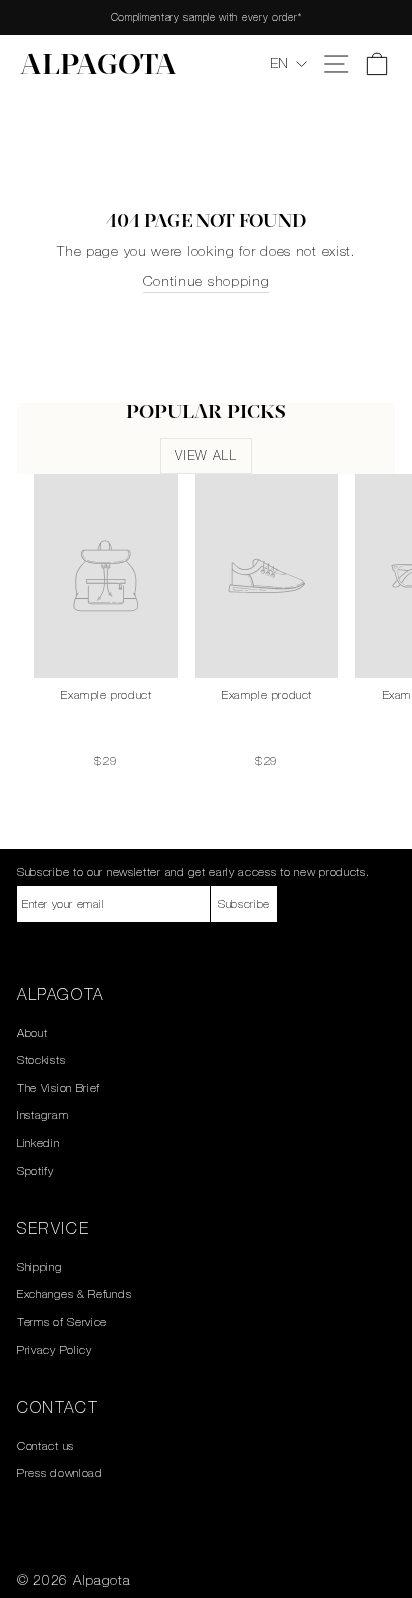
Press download (60, 1473)
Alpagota (98, 66)
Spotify (35, 1171)
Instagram (42, 1115)
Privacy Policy (54, 1350)
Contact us (45, 1446)
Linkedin (38, 1143)
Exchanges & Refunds (74, 1294)
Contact (57, 1407)
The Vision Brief (58, 1088)
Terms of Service (62, 1322)
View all (205, 455)
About (32, 1033)
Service (53, 1228)
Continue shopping (206, 281)
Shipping (39, 1267)
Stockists (41, 1060)
